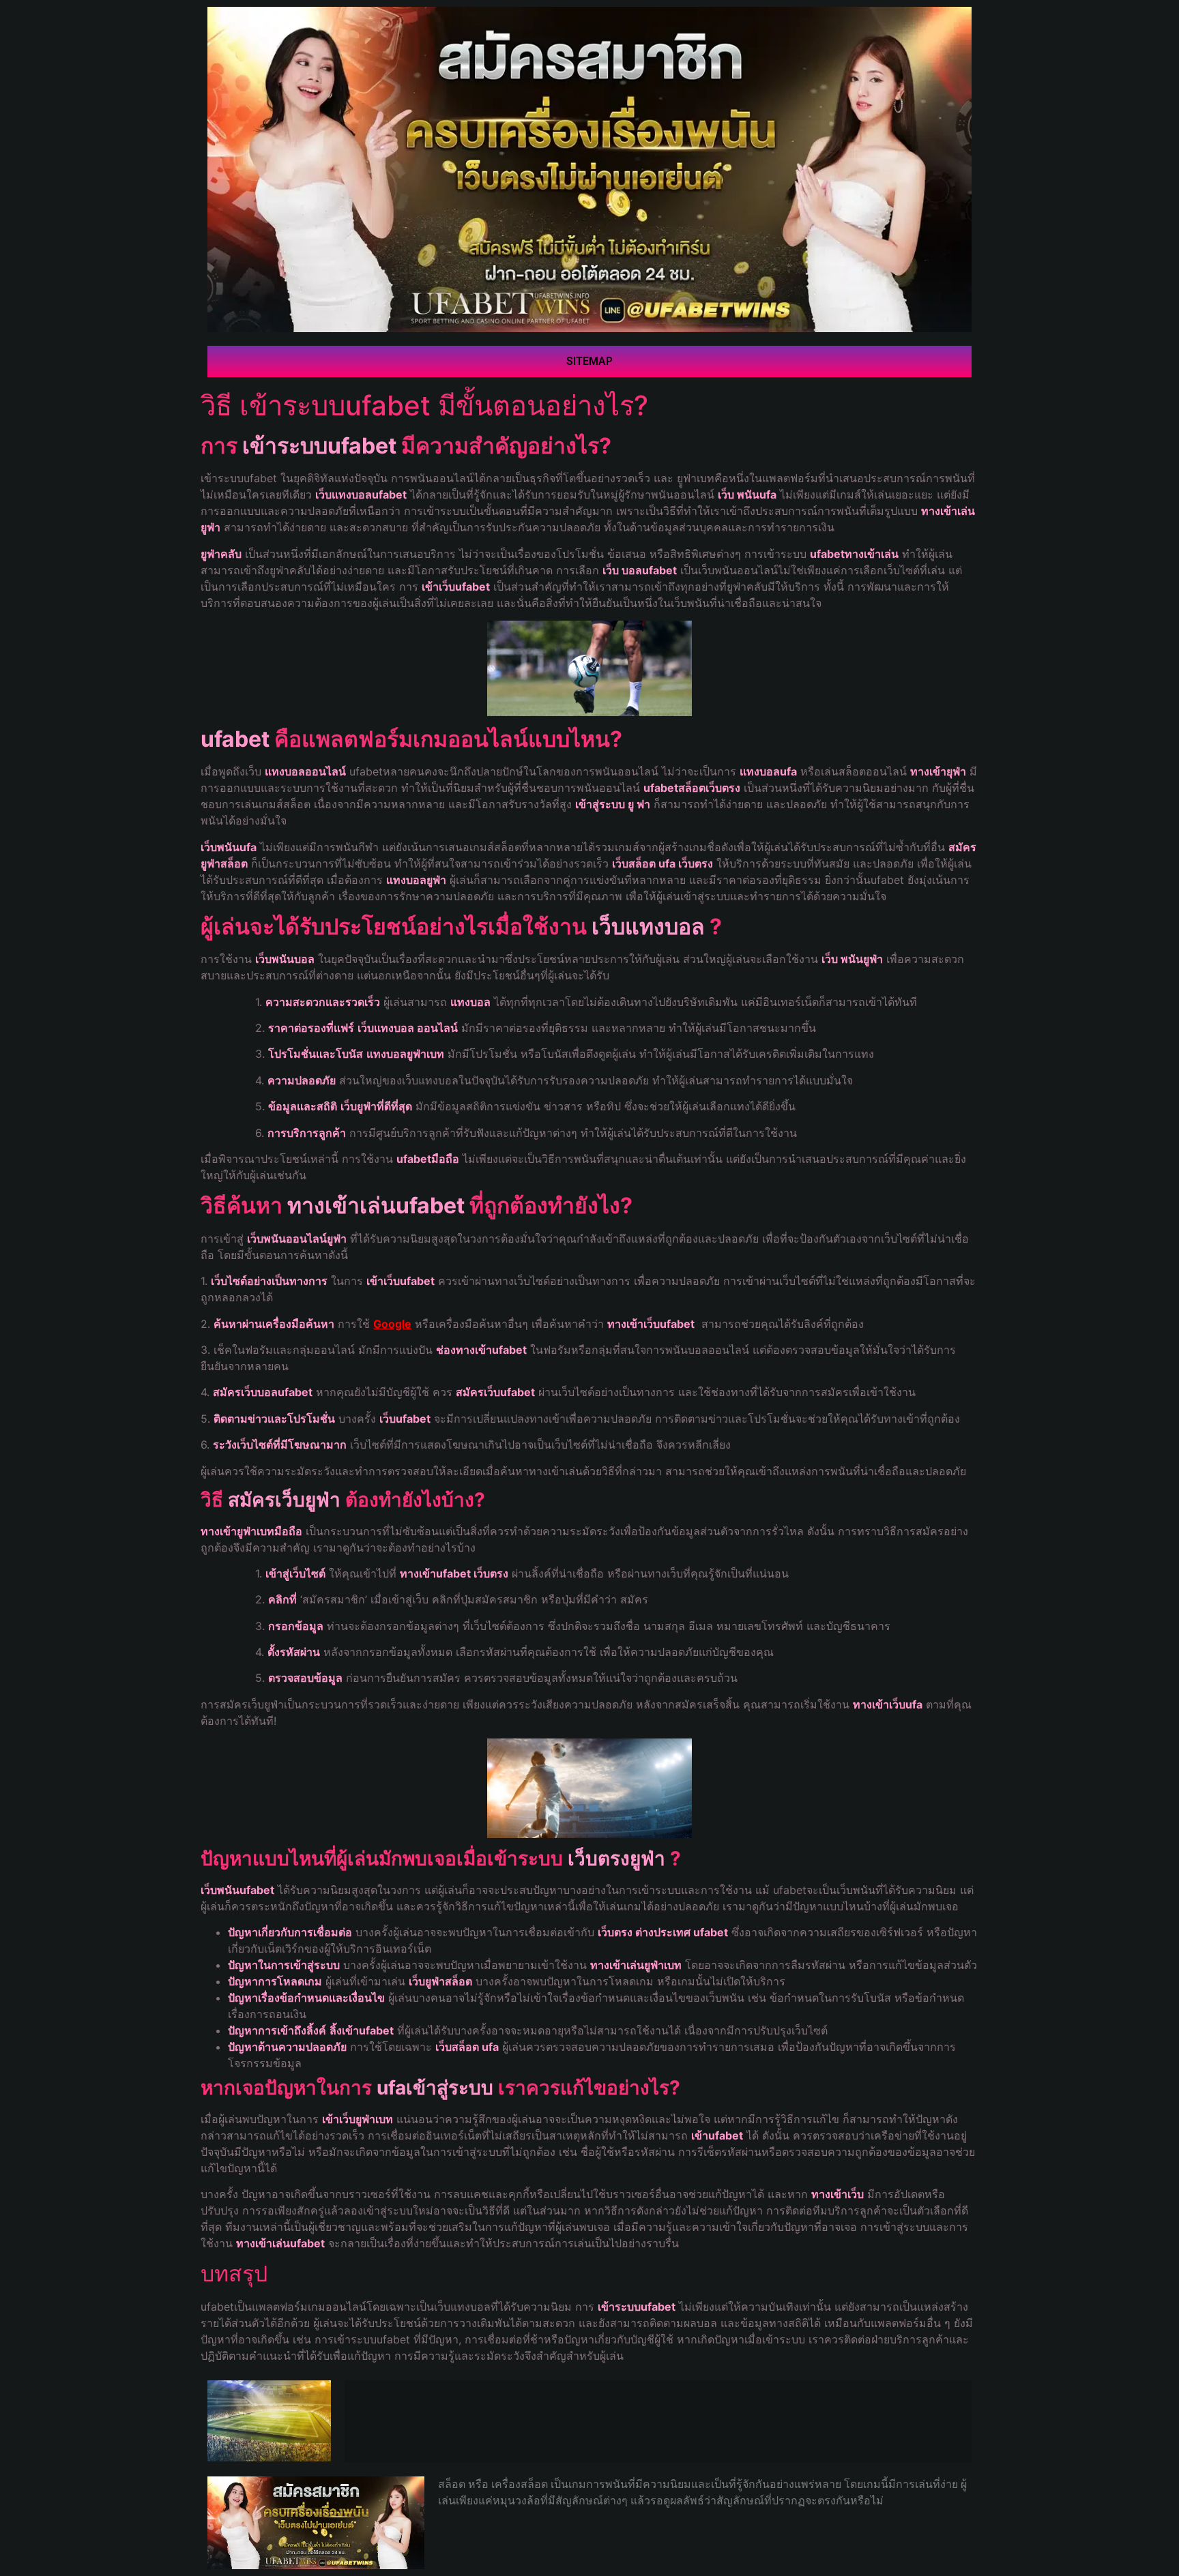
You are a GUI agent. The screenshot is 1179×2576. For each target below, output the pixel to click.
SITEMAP (589, 361)
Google (392, 1324)
